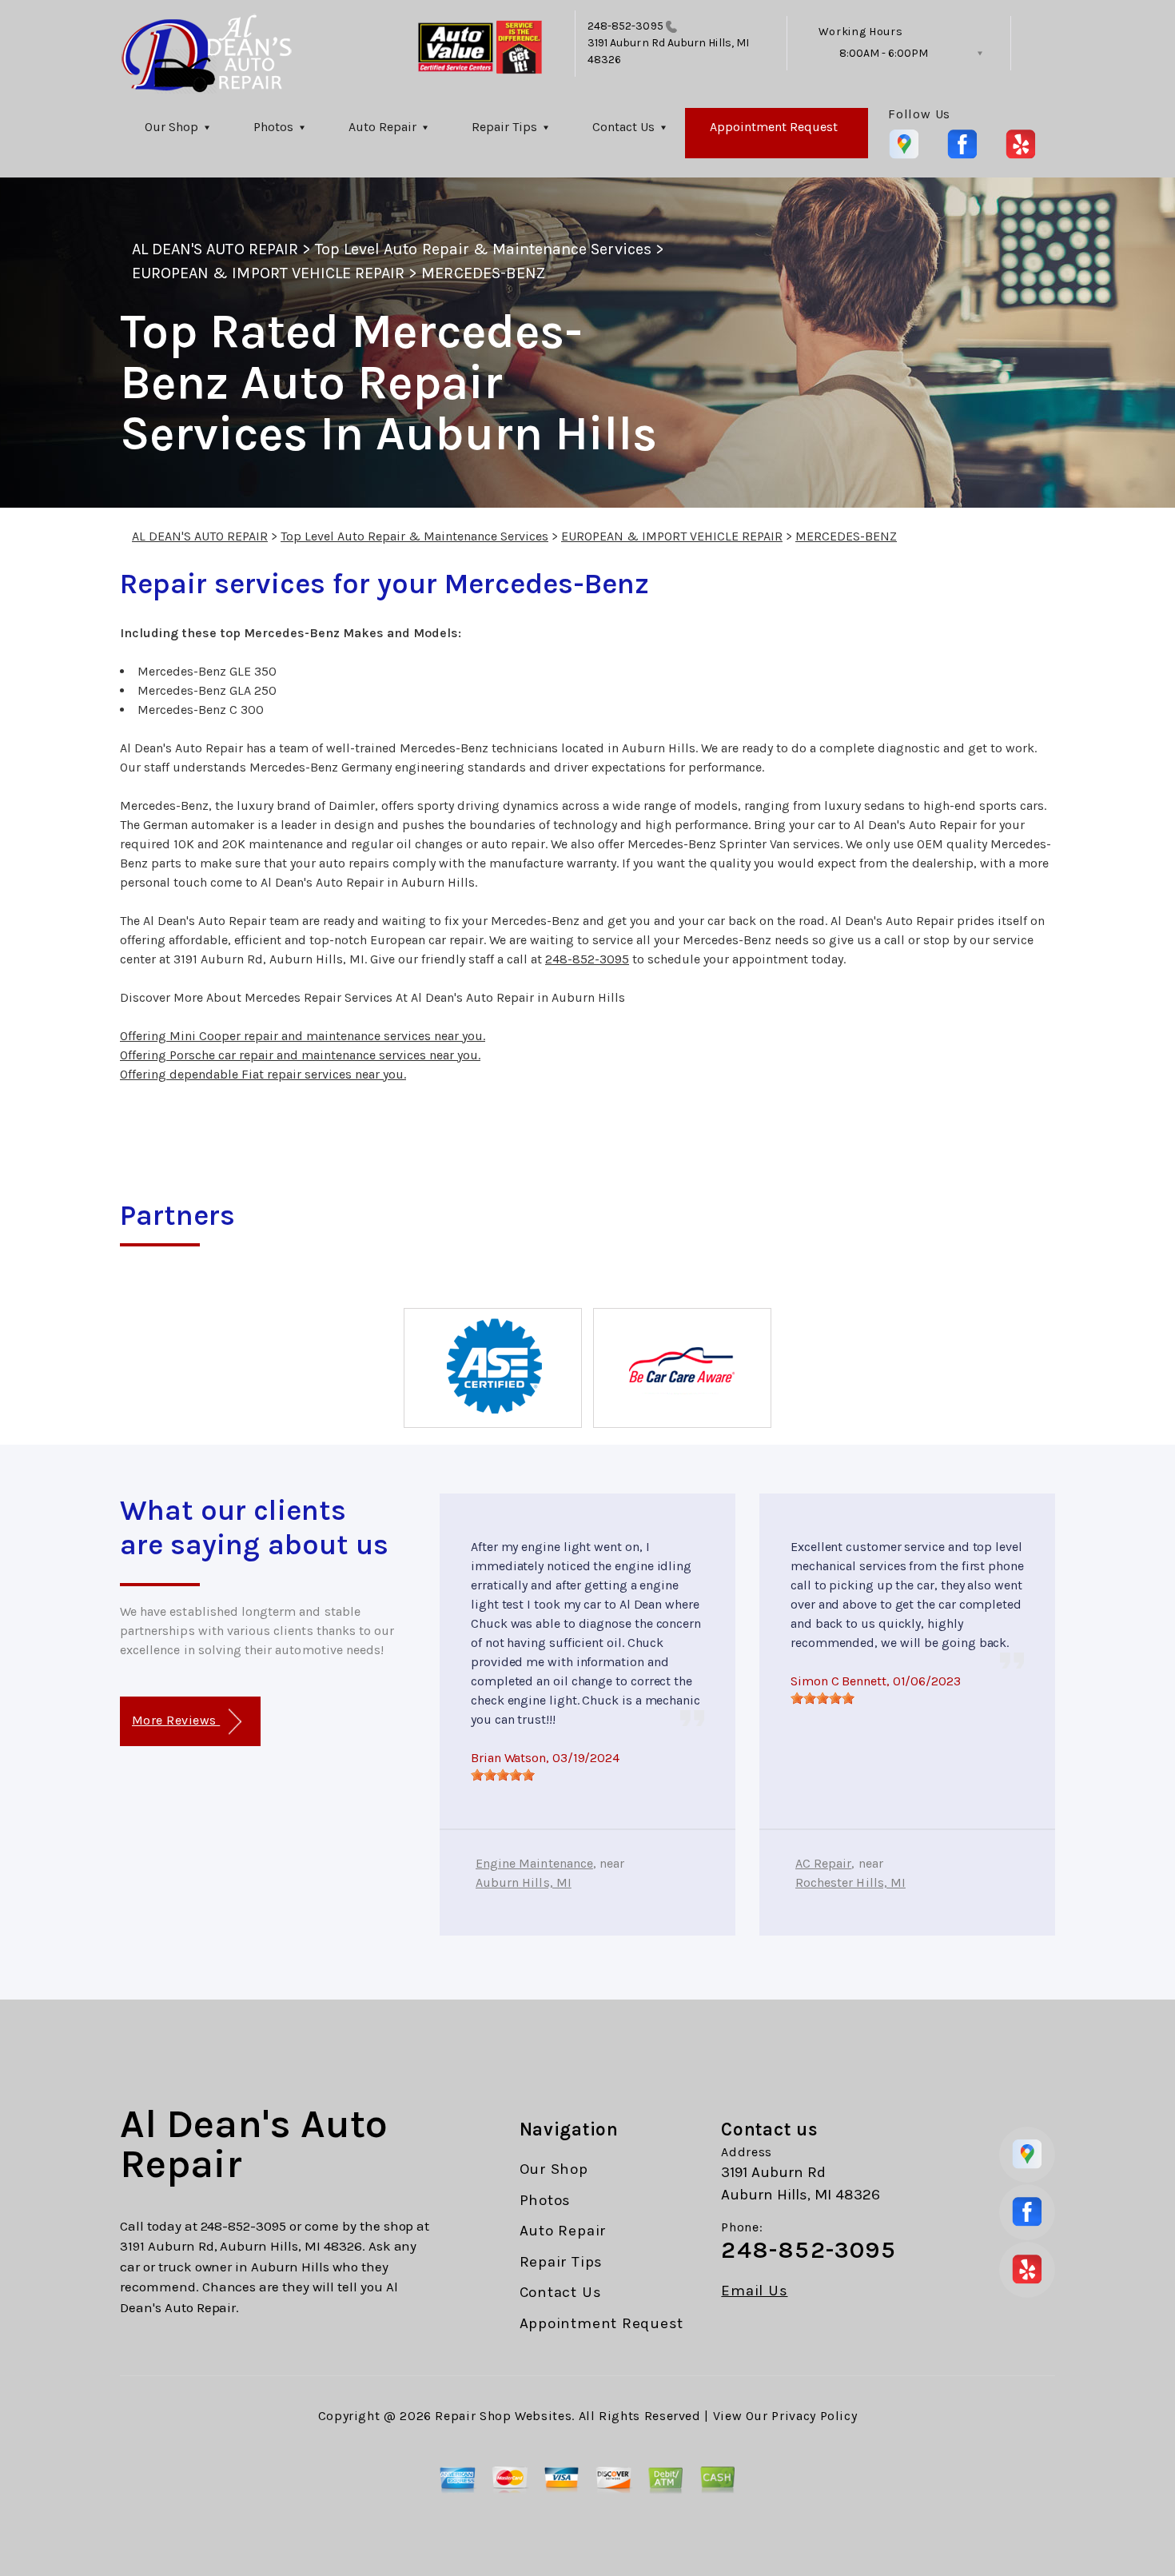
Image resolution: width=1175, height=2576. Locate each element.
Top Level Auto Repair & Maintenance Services (483, 249)
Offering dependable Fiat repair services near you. (263, 1074)
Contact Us (623, 127)
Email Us (754, 2291)
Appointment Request (774, 127)
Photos (273, 127)
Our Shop (171, 127)
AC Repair (823, 1863)
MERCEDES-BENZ (483, 273)
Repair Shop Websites (503, 2416)
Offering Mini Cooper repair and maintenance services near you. (303, 1036)
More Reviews (176, 1720)
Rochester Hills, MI (850, 1882)
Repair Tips (504, 127)
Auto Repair (382, 127)
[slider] (503, 1775)
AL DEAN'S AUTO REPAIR (215, 249)
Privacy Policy (814, 2416)
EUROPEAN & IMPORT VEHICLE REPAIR (268, 273)
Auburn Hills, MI (524, 1882)
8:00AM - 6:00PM (884, 53)
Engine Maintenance (534, 1863)
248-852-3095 (625, 26)
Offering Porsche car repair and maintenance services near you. (300, 1055)
